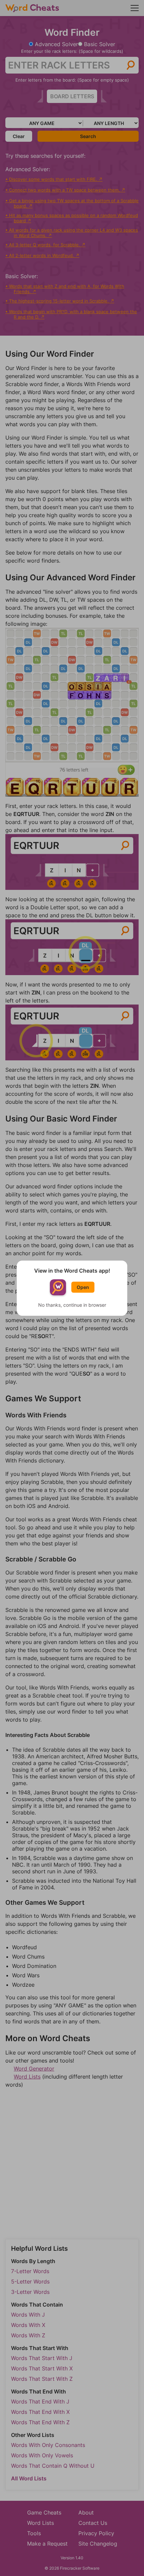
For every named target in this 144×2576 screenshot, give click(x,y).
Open (83, 1287)
